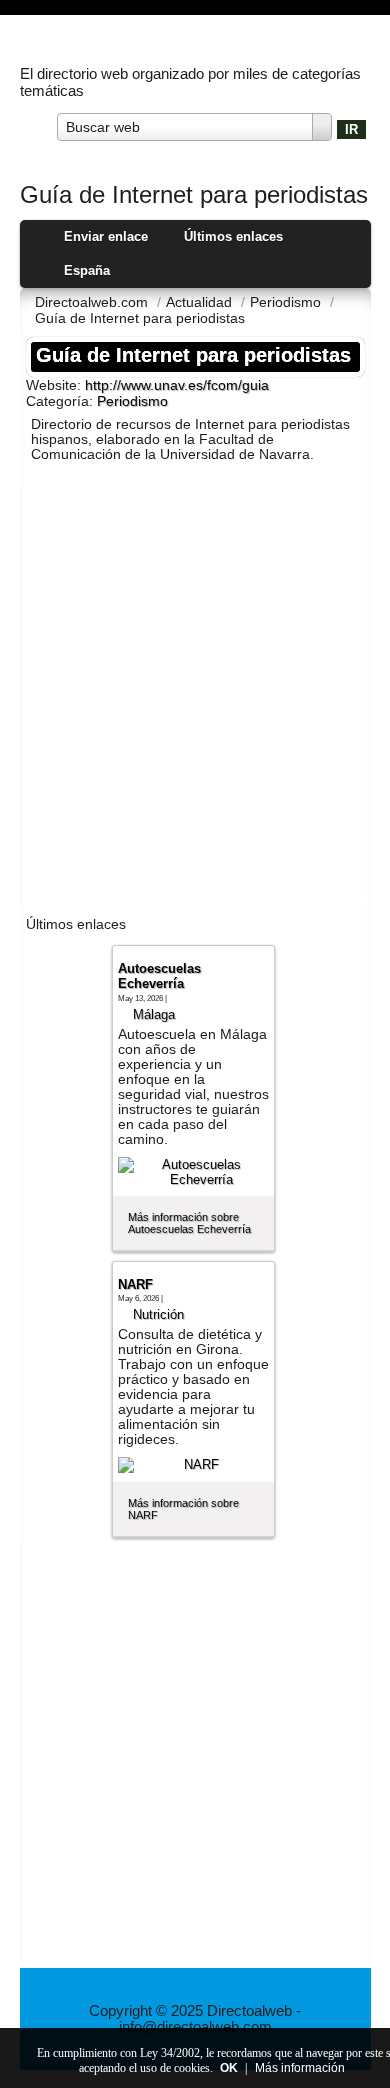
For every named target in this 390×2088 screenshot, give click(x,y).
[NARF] (194, 1465)
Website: (55, 385)
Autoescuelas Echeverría (159, 976)
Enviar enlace (106, 236)
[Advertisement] (195, 693)
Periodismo (132, 401)
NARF (135, 1284)
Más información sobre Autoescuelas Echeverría (189, 1223)
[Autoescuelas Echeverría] (194, 1172)
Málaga (154, 1014)
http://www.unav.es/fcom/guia (177, 385)
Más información (300, 2068)
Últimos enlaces (233, 236)
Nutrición (158, 1314)
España (87, 270)
